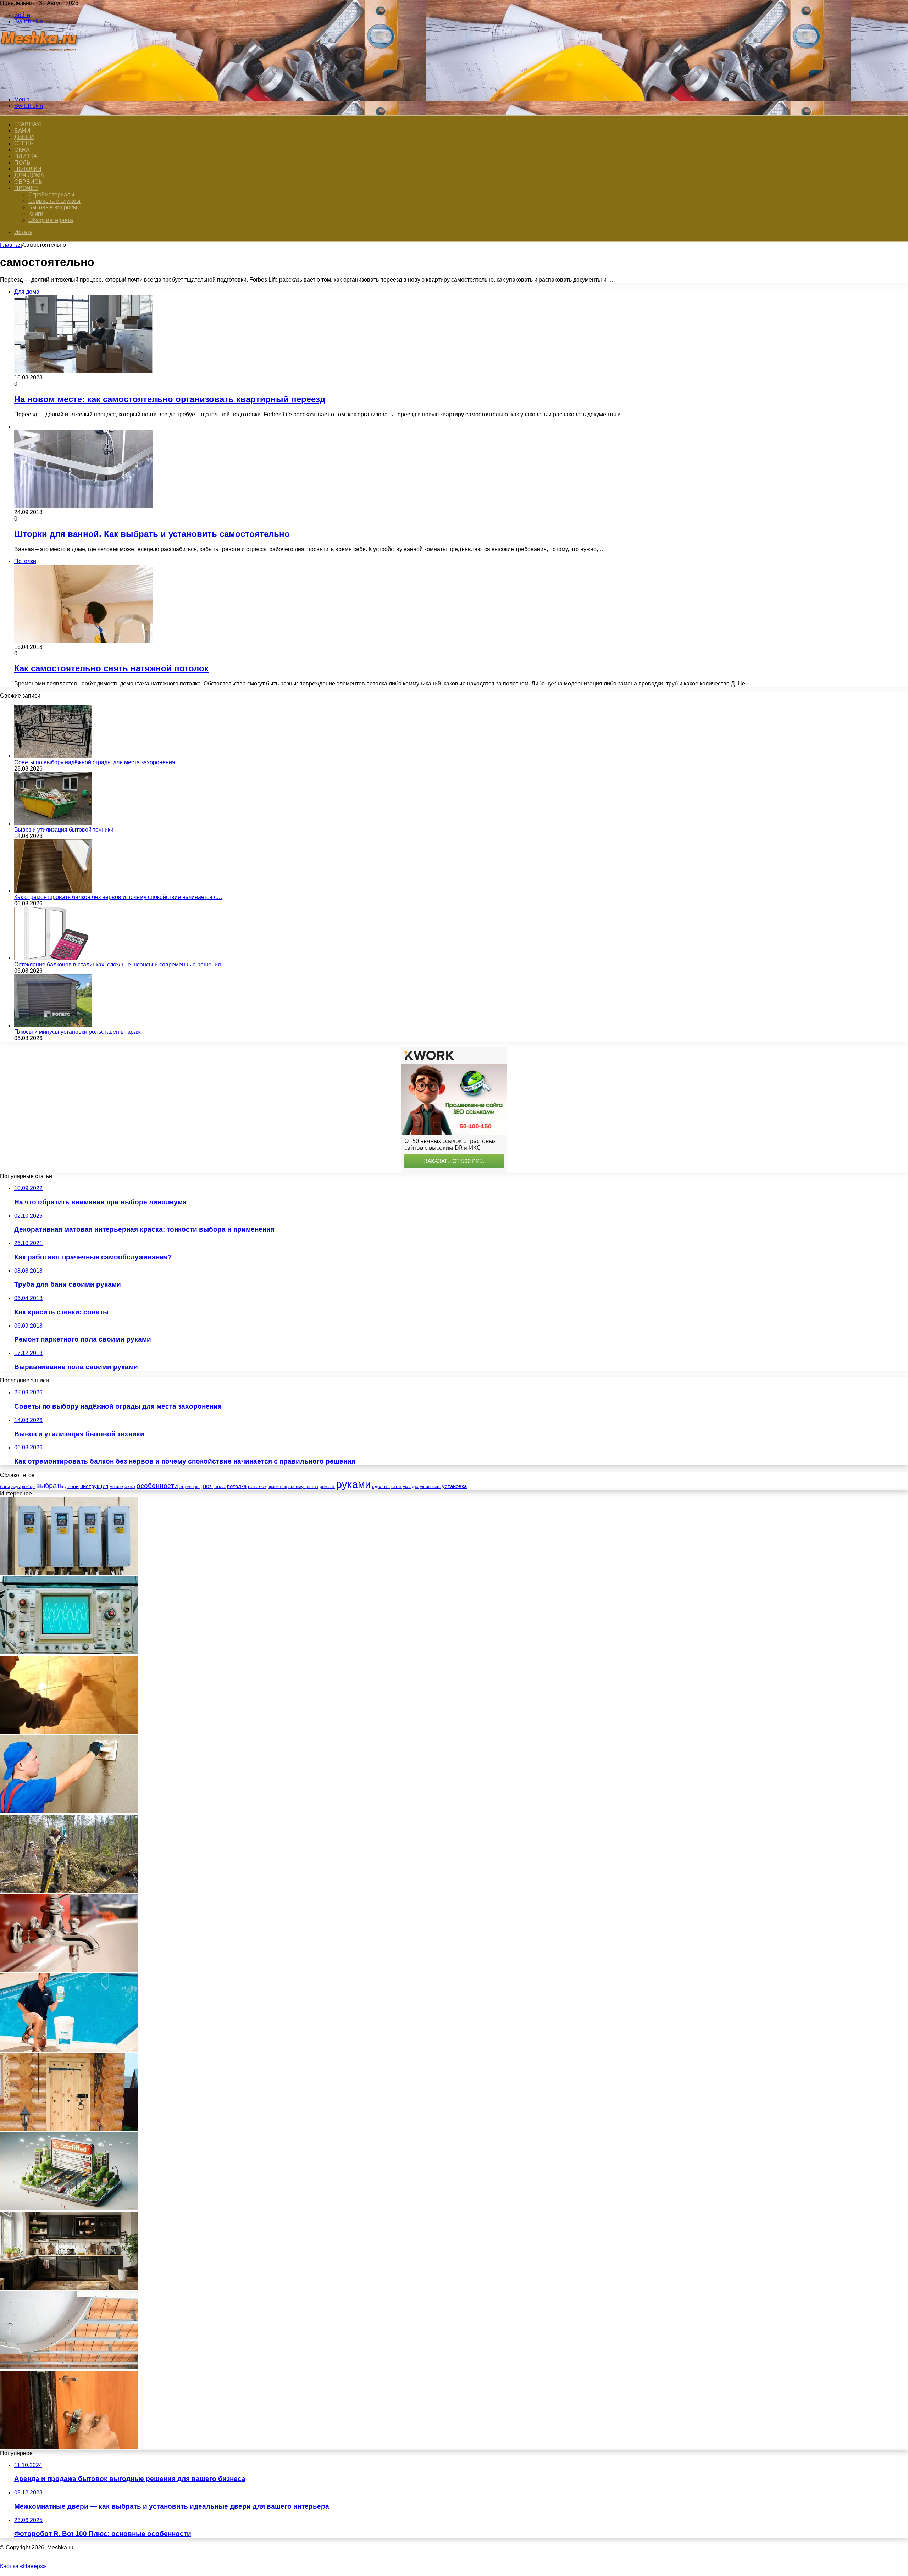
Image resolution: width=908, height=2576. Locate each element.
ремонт (327, 1486)
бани (5, 1486)
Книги (36, 214)
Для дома (29, 175)
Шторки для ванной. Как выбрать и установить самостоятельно (152, 534)
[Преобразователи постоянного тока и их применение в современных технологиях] (69, 1573)
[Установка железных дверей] (69, 2447)
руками (353, 1484)
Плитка (26, 156)
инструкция (94, 1486)
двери (72, 1486)
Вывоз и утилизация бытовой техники (64, 830)
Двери (24, 137)
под (198, 1487)
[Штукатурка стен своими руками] (69, 1811)
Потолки (28, 169)
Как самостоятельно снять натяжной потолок (111, 668)
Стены (24, 143)
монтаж (116, 1487)
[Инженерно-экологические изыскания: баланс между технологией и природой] (69, 1891)
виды (16, 1487)
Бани (22, 131)
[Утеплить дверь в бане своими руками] (69, 2129)
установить (430, 1487)
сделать (381, 1486)
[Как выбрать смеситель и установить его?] (69, 1970)
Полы (23, 163)
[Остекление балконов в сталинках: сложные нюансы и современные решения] (53, 958)
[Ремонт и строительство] (40, 87)
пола (220, 1486)
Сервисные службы (54, 201)
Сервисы (29, 182)
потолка (237, 1486)
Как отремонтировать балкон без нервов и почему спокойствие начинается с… (118, 897)
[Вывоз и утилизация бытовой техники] (53, 823)
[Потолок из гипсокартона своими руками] (69, 2367)
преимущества (303, 1487)
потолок (257, 1486)
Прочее (26, 188)
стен (396, 1486)
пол (208, 1486)
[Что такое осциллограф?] (69, 1652)
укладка (411, 1487)
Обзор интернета (51, 220)
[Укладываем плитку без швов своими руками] (69, 1732)
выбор (28, 1487)
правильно (277, 1487)
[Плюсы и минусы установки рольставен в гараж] (53, 1025)
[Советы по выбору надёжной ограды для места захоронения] (53, 756)
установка (454, 1486)
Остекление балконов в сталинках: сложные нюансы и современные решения (118, 964)
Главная (11, 245)
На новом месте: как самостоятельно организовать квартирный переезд (170, 399)
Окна (22, 150)
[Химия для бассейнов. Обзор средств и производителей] (69, 2050)
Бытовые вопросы (53, 207)
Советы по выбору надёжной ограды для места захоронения (95, 762)
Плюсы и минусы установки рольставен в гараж (77, 1032)
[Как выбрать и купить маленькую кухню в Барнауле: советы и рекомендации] (69, 2288)
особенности (157, 1486)
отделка (187, 1487)
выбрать (50, 1486)
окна (130, 1486)
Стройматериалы (51, 195)
